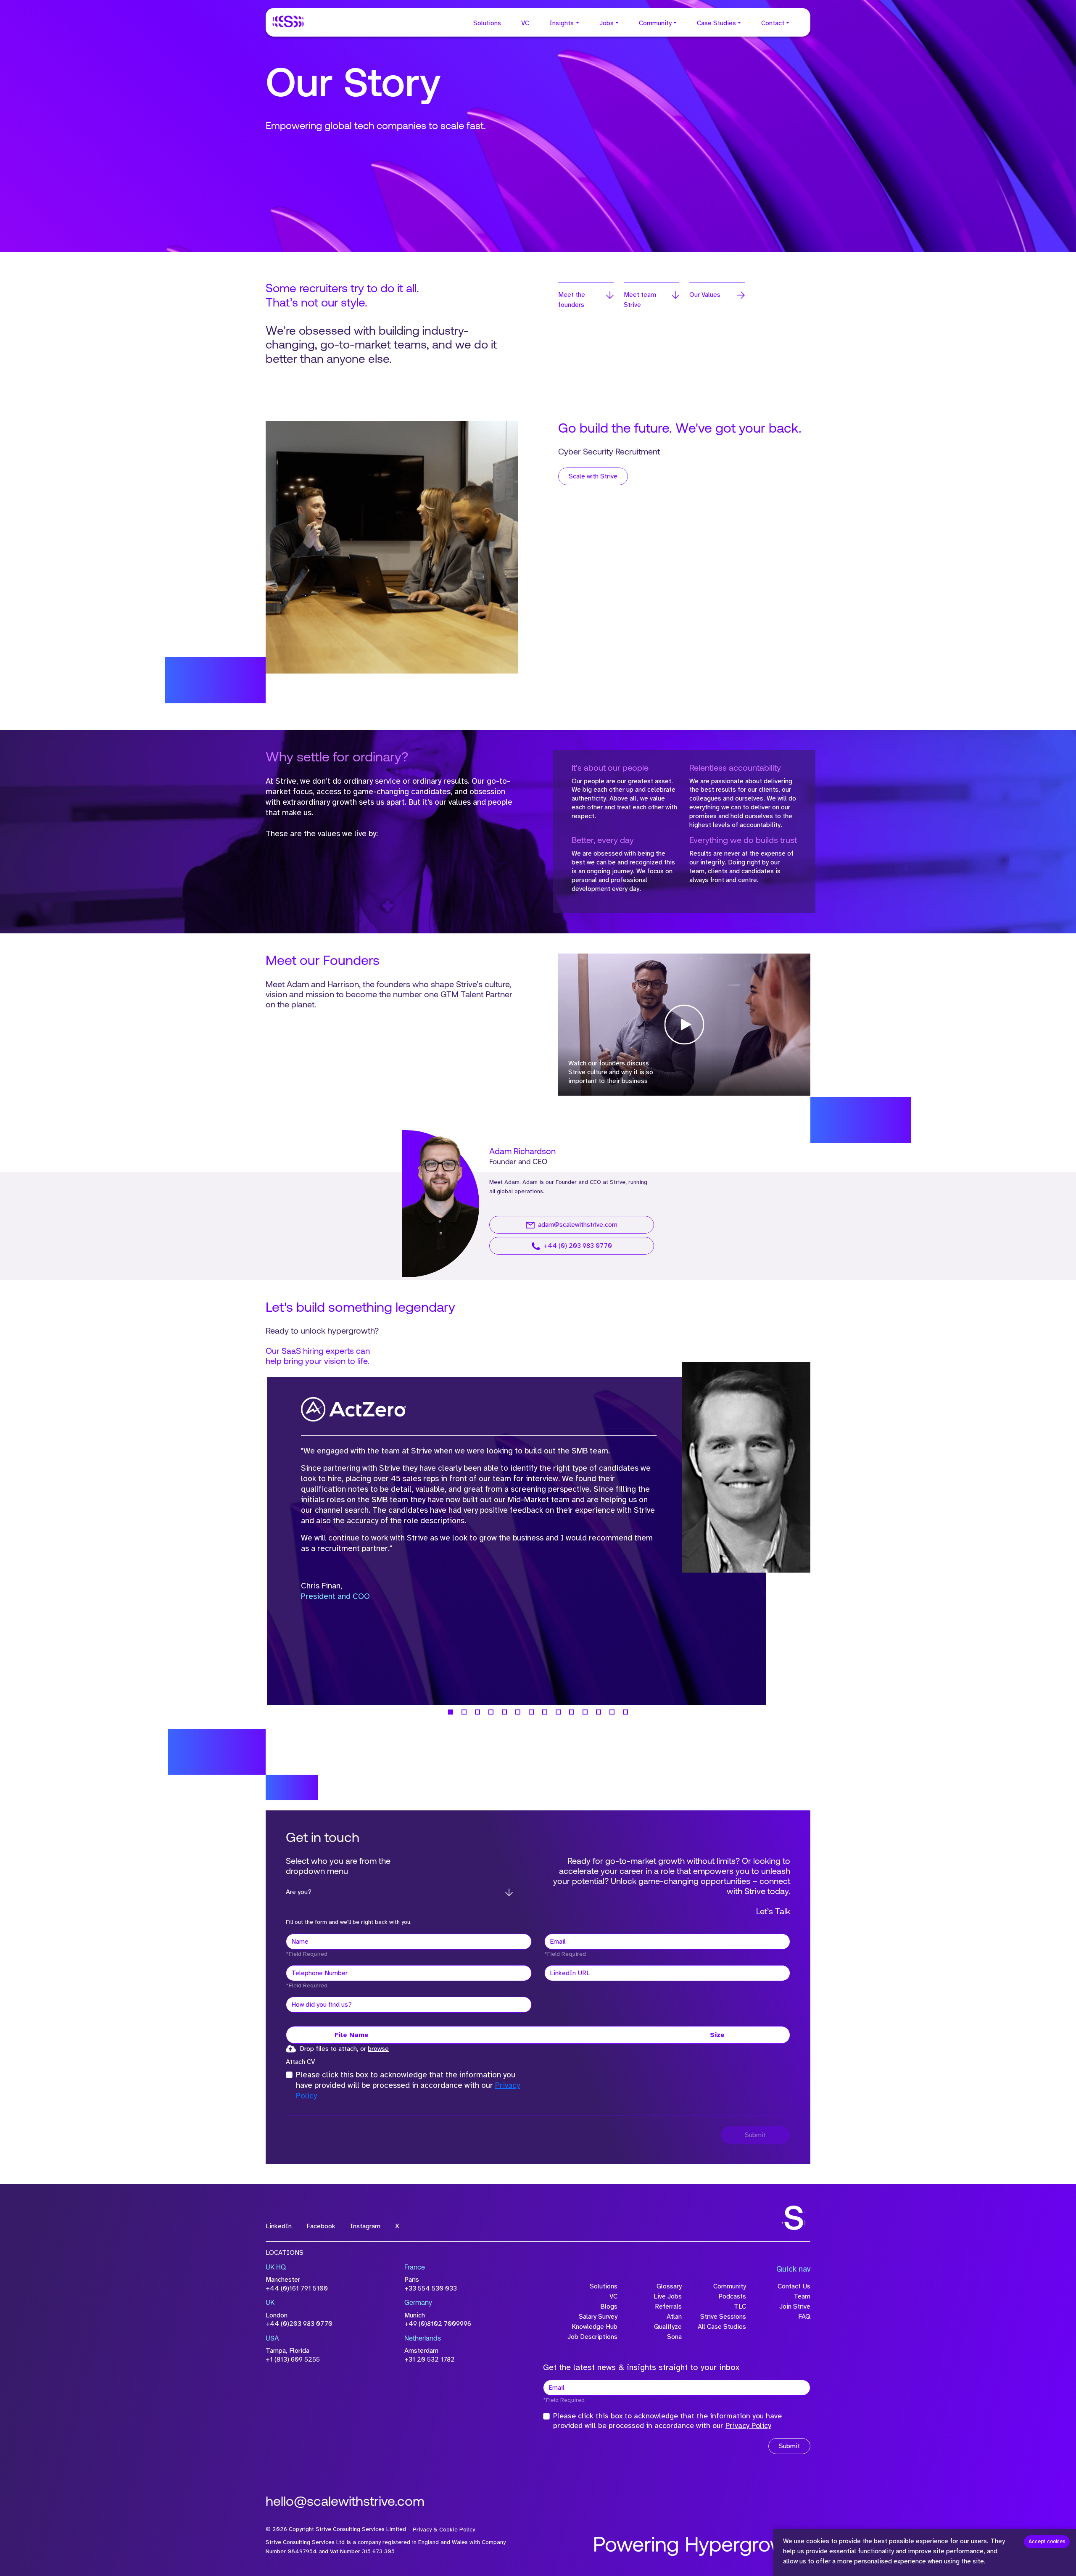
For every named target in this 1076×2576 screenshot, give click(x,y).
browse (378, 2049)
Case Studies (716, 23)
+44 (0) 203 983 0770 (578, 1246)
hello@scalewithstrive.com (345, 2502)
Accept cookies (1047, 2542)
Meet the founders (572, 300)
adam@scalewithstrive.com (578, 1225)
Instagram (365, 2226)
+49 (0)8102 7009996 (438, 2324)
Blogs (609, 2307)
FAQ (804, 2317)
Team (802, 2296)
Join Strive (795, 2307)
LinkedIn (279, 2226)
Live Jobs (668, 2296)
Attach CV (300, 2062)
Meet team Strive (640, 300)
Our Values (705, 295)
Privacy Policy (748, 2425)
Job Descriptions (592, 2337)
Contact (773, 23)
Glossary (669, 2286)
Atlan (674, 2317)
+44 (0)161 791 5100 (297, 2288)
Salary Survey (598, 2317)
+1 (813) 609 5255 (293, 2359)
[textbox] (409, 1942)
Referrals (668, 2307)
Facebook (321, 2226)
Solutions (487, 23)
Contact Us (794, 2286)
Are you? (299, 1892)
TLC (740, 2307)
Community (655, 23)
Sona (674, 2337)
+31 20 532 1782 (430, 2359)
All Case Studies (722, 2327)
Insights (562, 23)
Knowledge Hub (595, 2327)
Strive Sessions (723, 2317)
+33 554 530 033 (431, 2288)
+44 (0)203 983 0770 (299, 2324)
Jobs (607, 23)
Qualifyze (668, 2327)
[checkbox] (289, 2075)
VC (525, 23)
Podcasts (732, 2296)
